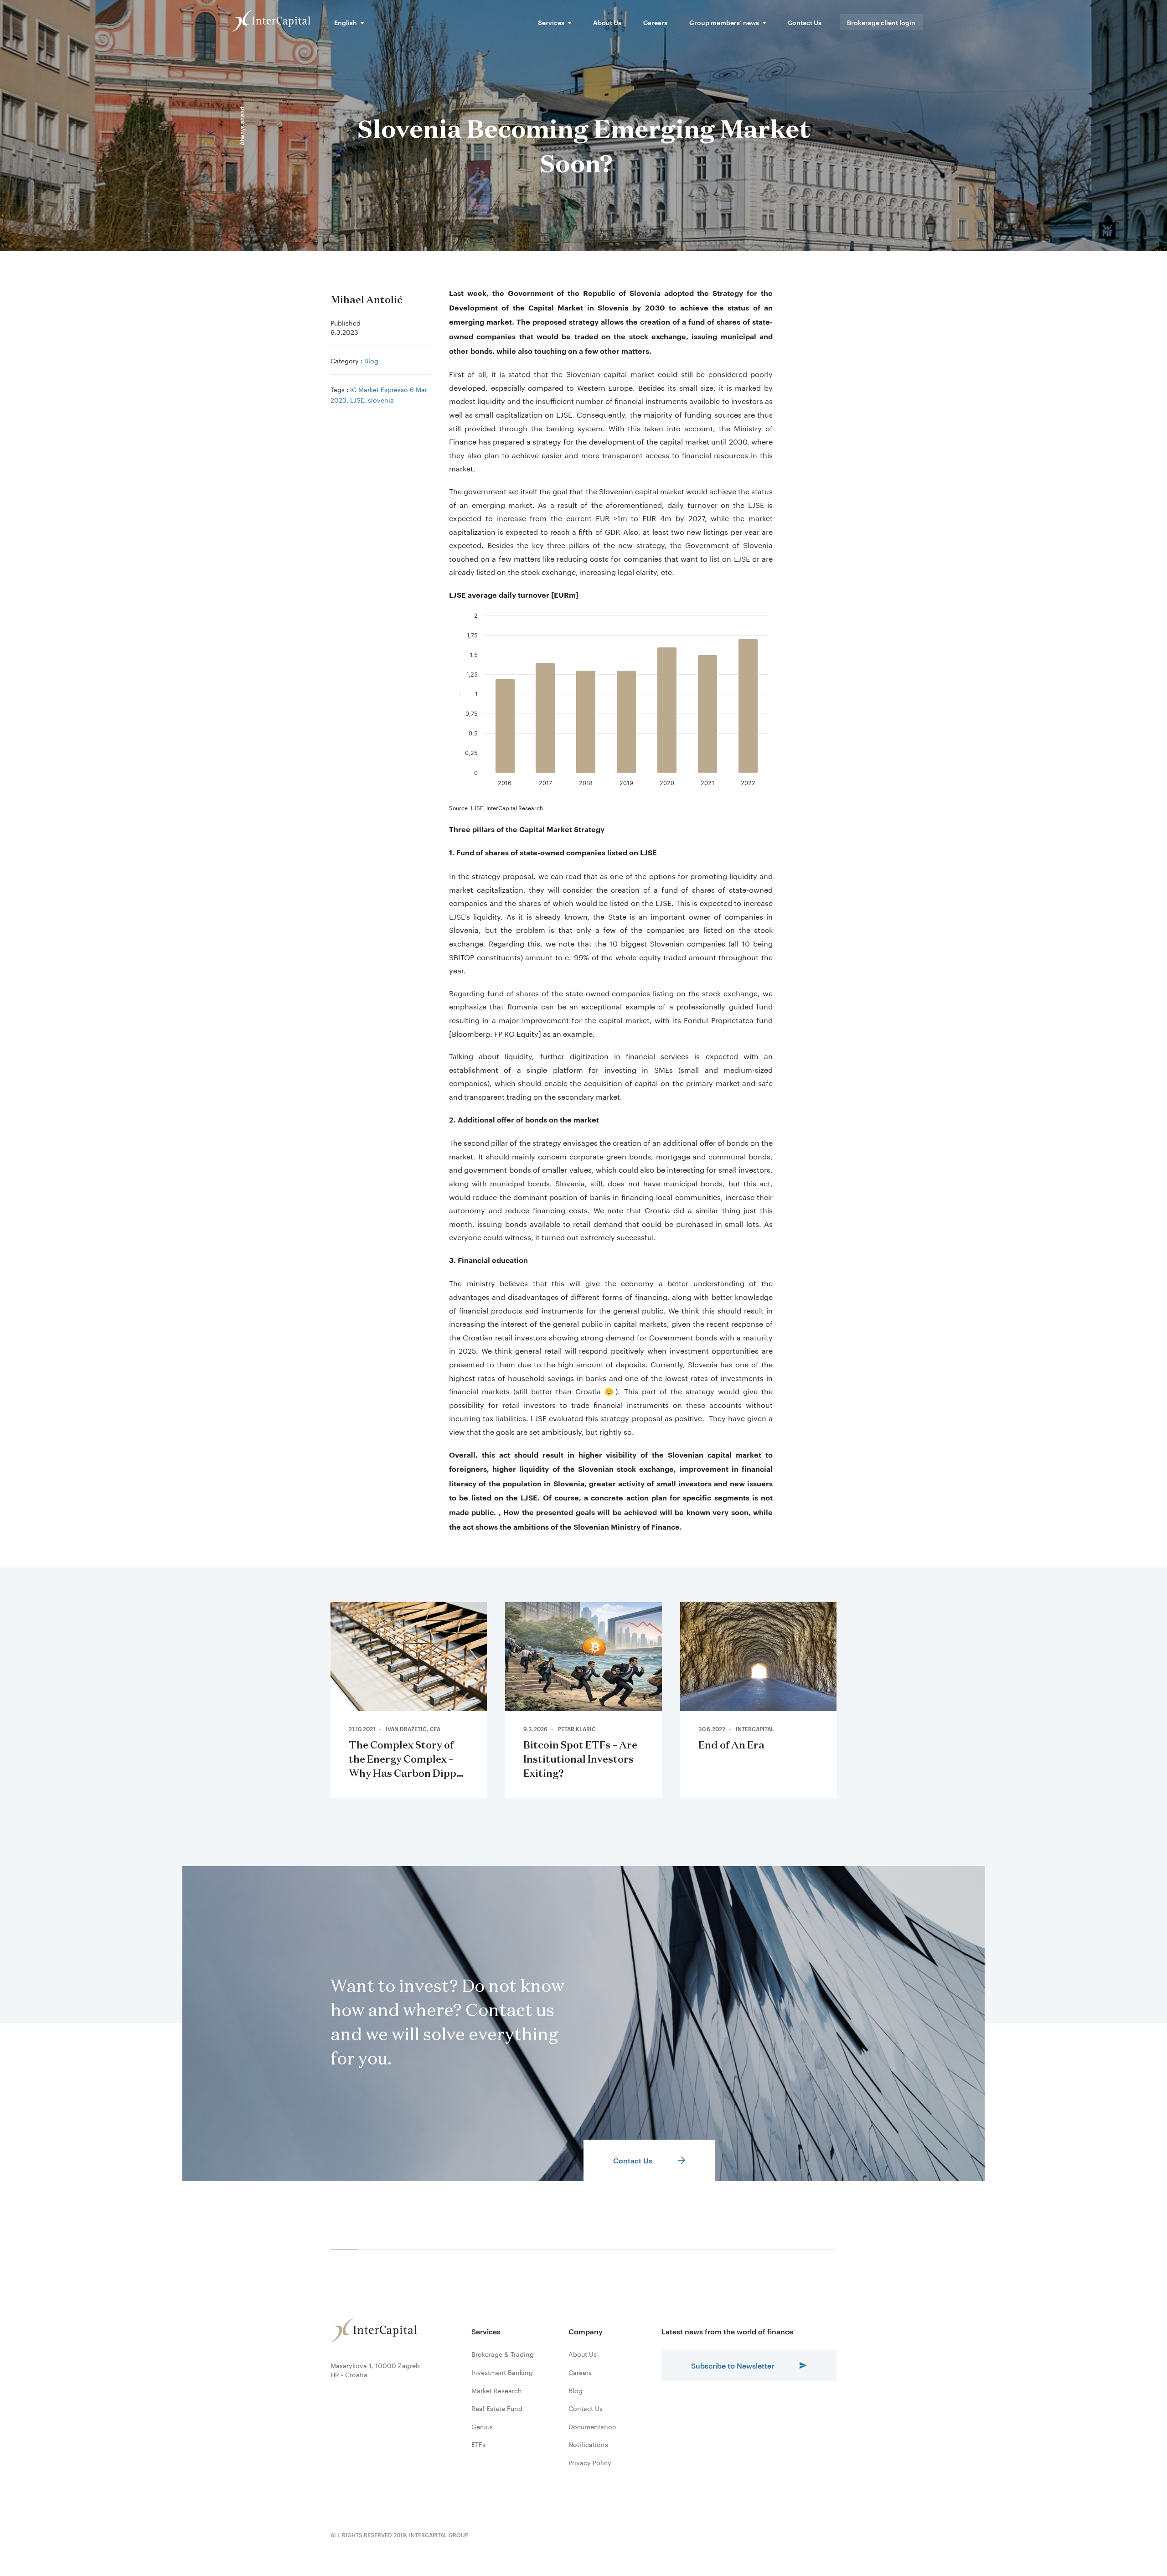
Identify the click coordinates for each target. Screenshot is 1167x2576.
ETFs (478, 2444)
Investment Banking (502, 2372)
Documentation (592, 2426)
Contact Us (805, 22)
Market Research (497, 2390)
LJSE (357, 399)
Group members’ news (724, 22)
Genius (482, 2426)
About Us (607, 22)
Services (551, 22)
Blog (371, 360)
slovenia (381, 399)
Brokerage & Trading (503, 2354)
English (346, 22)
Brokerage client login (881, 22)
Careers (655, 22)
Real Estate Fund (497, 2408)
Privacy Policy (590, 2462)
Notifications (588, 2444)
